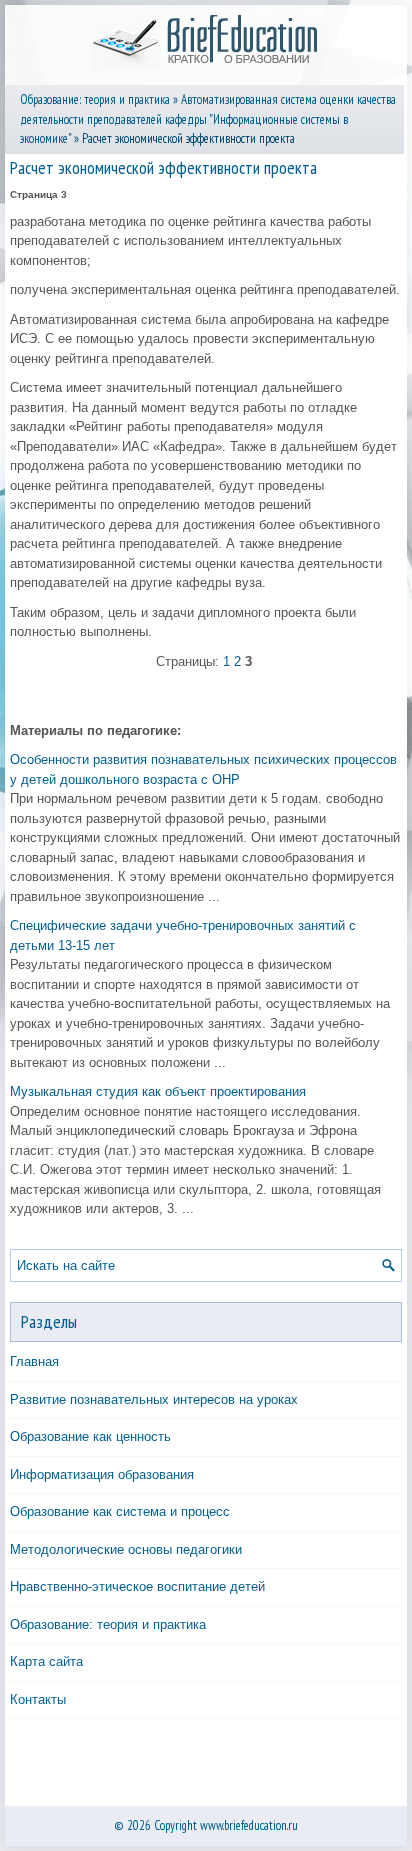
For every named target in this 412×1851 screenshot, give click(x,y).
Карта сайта (46, 1661)
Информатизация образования (102, 1474)
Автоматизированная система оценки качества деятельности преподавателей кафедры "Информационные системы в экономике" (208, 119)
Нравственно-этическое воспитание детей (137, 1586)
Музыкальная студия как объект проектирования (158, 1091)
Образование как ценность (90, 1436)
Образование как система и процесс (120, 1511)
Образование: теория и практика (95, 99)
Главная (34, 1361)
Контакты (38, 1699)
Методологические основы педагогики (126, 1549)
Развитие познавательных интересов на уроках (154, 1399)
